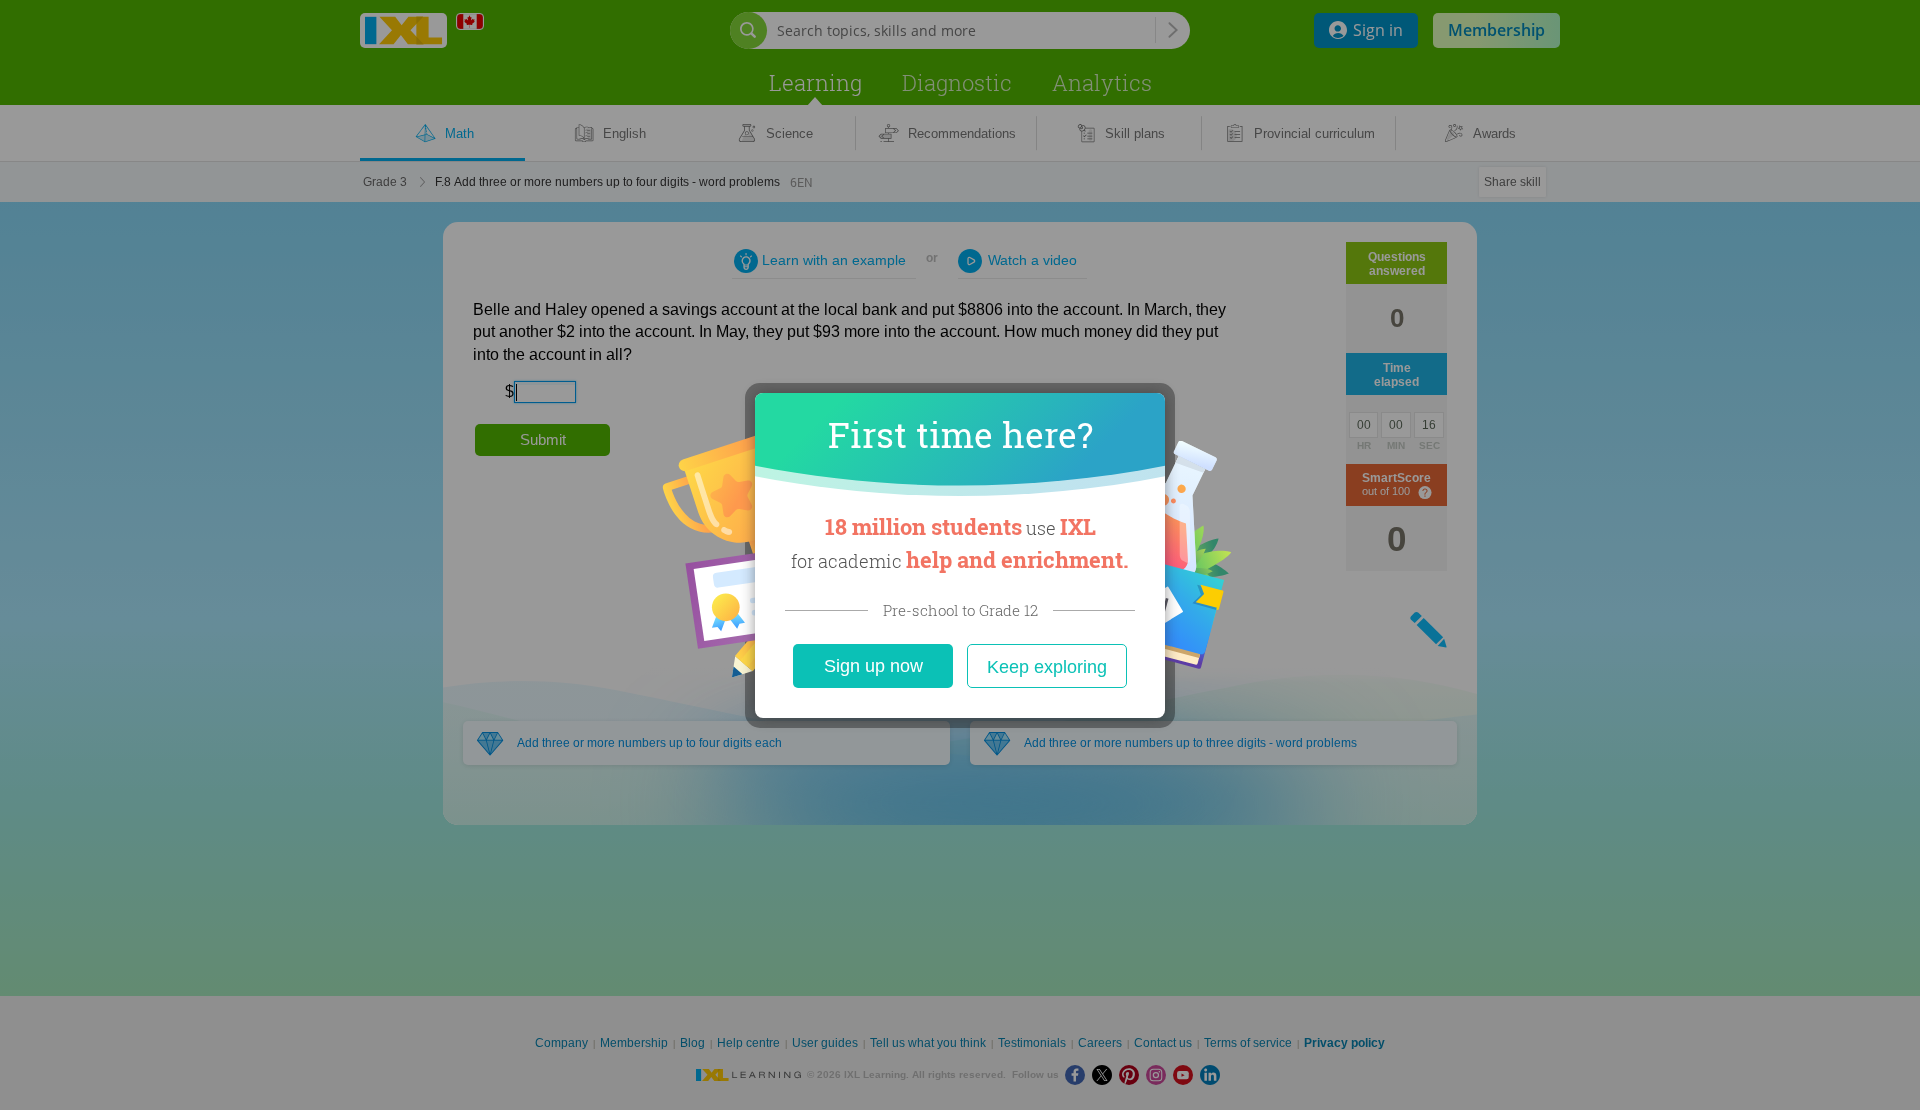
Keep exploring (1047, 667)
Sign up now (873, 666)
